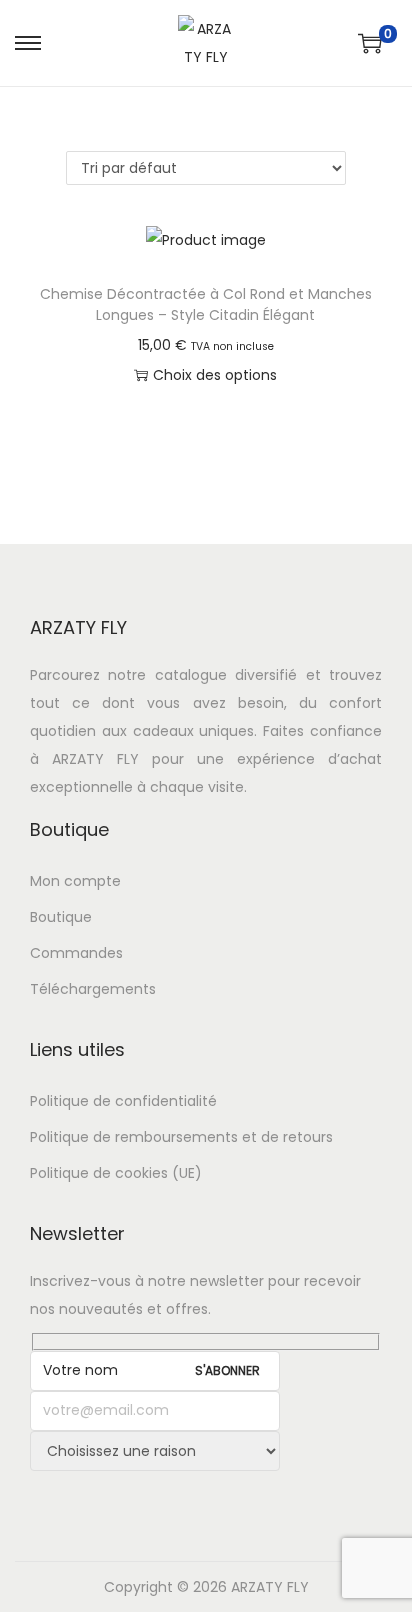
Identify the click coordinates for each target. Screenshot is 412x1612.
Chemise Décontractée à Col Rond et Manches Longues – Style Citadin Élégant (206, 304)
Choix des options (215, 375)
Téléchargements (93, 989)
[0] (370, 43)
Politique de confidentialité (123, 1101)
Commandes (76, 953)
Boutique (61, 917)
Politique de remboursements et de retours (181, 1137)
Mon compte (75, 881)
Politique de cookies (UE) (116, 1173)
